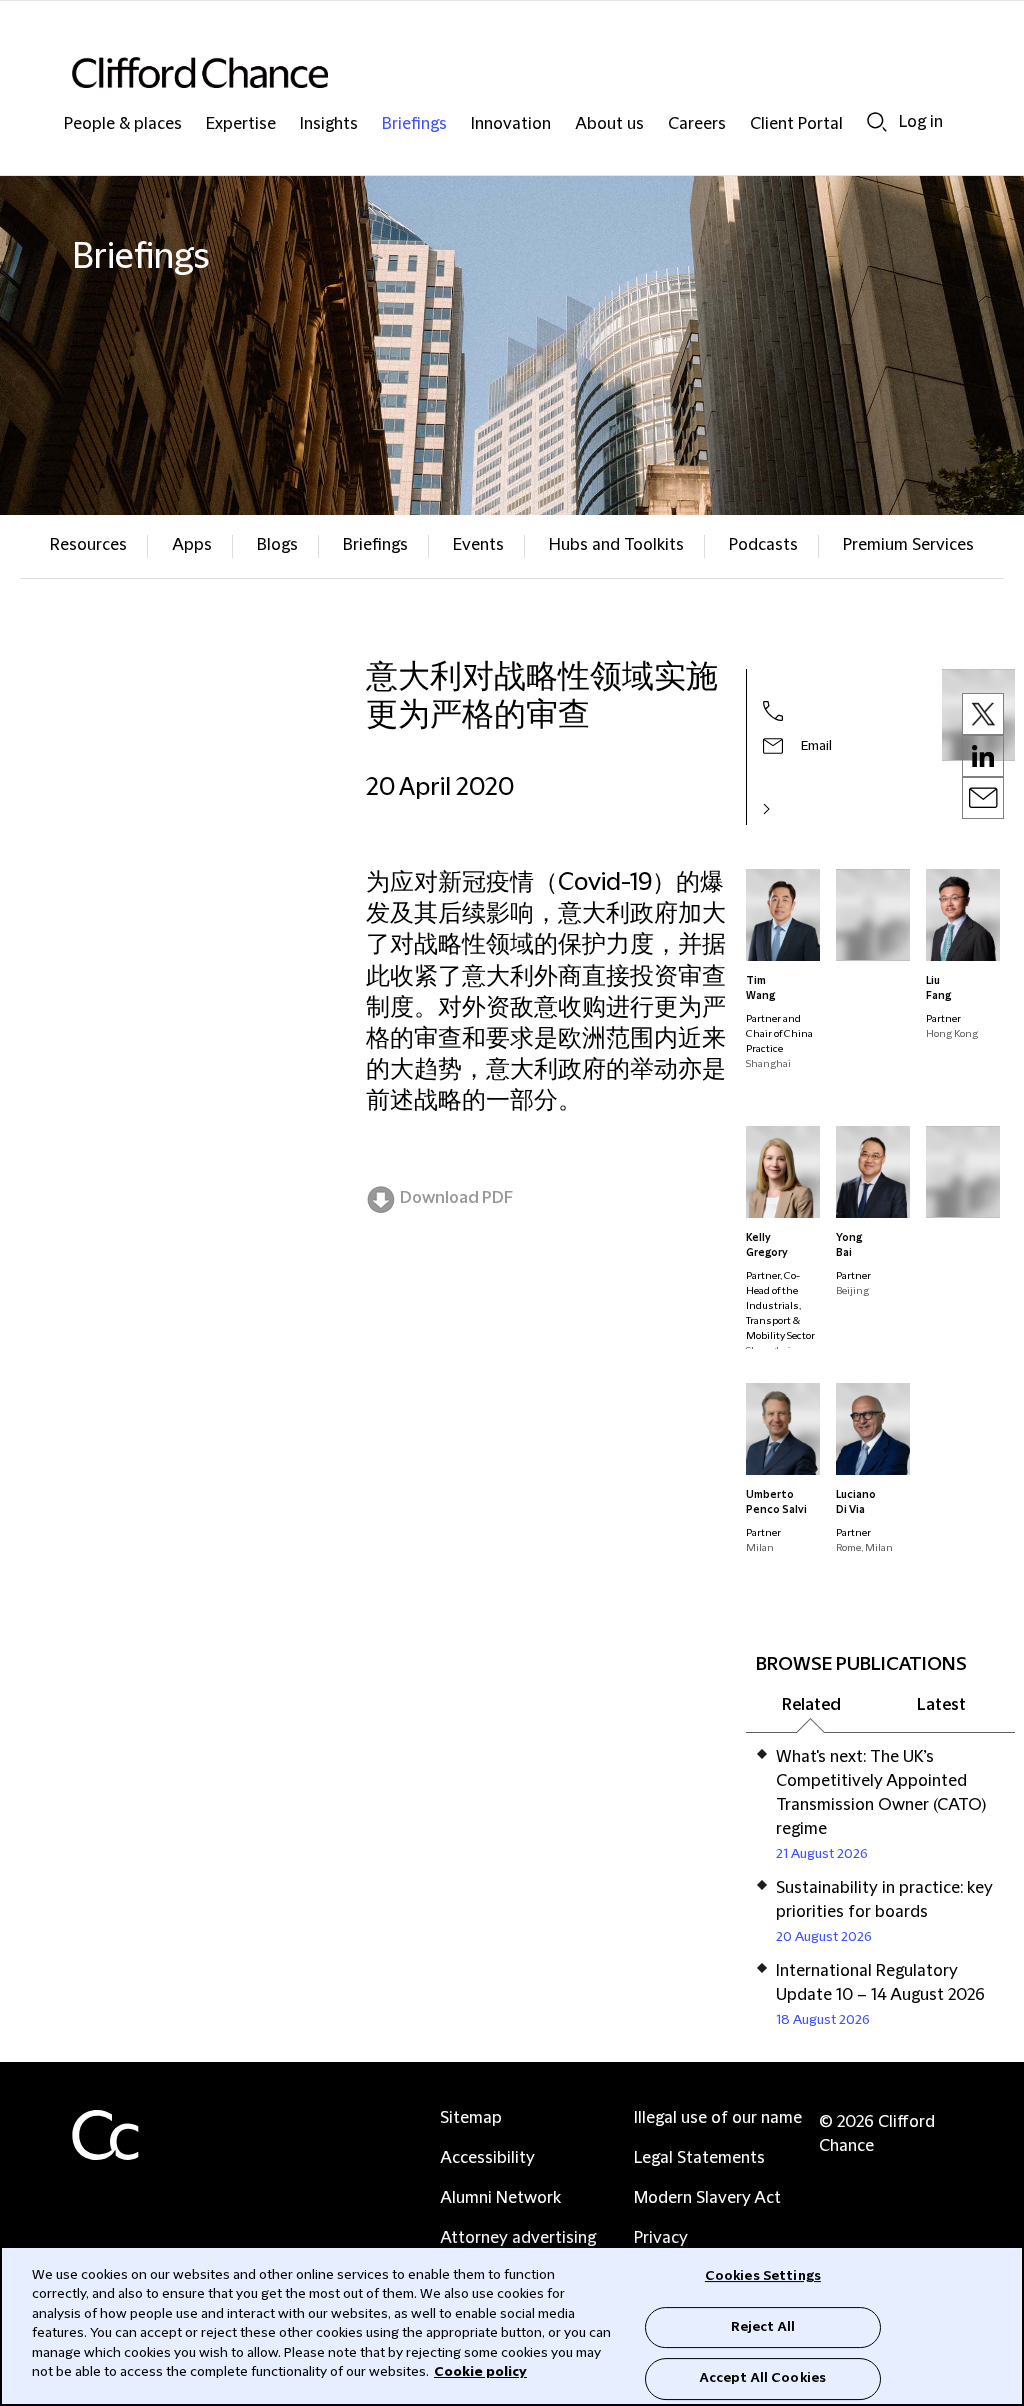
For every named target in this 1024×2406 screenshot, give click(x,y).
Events (478, 545)
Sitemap (471, 2118)
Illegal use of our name (718, 2118)
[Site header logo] (472, 72)
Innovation (511, 124)
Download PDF (456, 1198)
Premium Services (908, 545)
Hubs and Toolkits (616, 545)
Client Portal (796, 124)
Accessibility (487, 2158)
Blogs (277, 545)
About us (609, 124)
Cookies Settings (763, 2276)
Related (811, 1705)
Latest (941, 1705)
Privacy (661, 2238)
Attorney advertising (518, 2238)
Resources (88, 545)
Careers (697, 124)
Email (816, 746)
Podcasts (763, 545)
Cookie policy (480, 2372)
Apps (192, 545)
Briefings (414, 124)
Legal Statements (699, 2158)
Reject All (763, 2327)
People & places (123, 124)
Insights (329, 124)
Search (877, 121)
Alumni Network (500, 2198)
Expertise (241, 124)
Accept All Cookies (763, 2378)
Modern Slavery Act (707, 2198)
